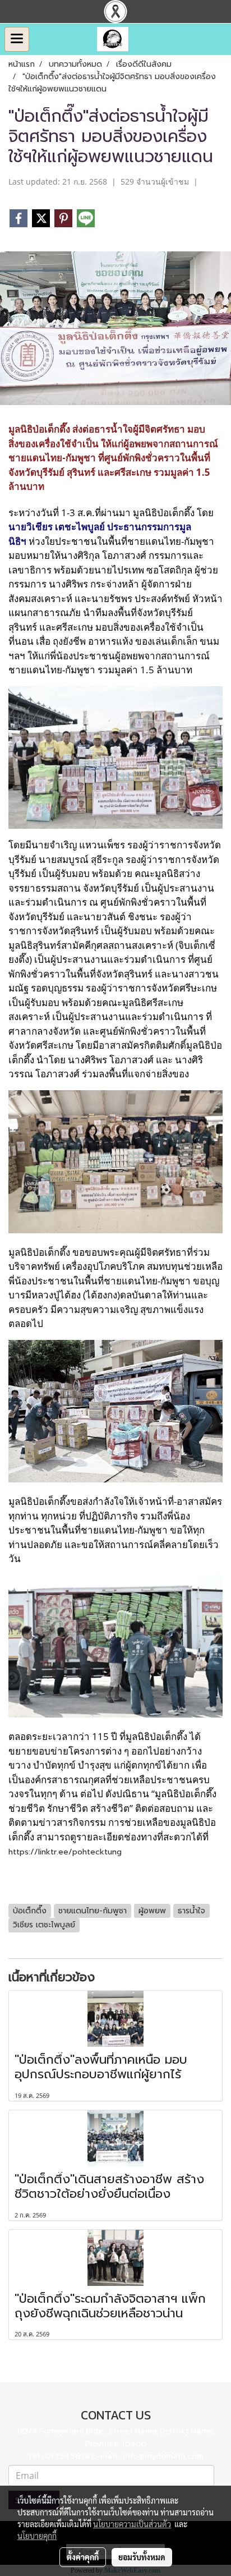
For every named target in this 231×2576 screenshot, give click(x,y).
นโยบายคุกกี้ (37, 2536)
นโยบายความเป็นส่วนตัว (132, 2524)
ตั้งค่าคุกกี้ (83, 2557)
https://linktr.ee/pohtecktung (65, 1852)
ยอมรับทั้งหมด (142, 2557)
